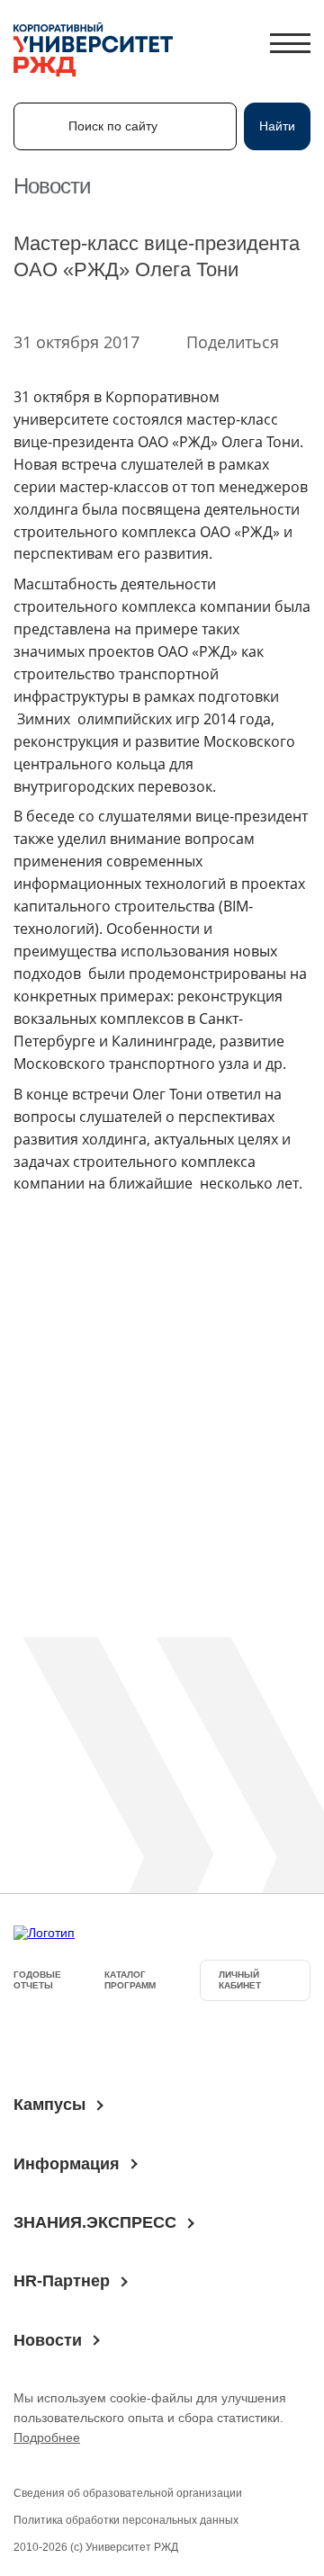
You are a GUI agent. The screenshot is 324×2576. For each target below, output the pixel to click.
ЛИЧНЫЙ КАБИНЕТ (240, 1980)
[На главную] (93, 51)
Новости (48, 2340)
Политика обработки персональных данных (126, 2520)
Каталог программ (130, 1980)
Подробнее (47, 2437)
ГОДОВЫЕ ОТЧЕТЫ (37, 1980)
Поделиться (233, 342)
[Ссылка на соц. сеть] (35, 2042)
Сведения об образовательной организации (128, 2493)
